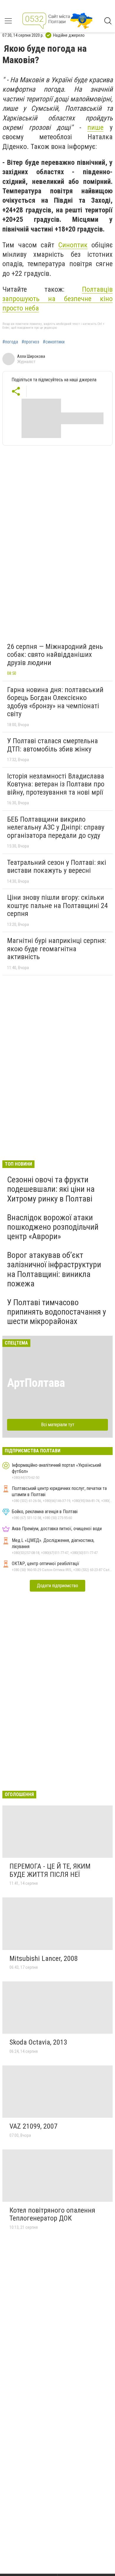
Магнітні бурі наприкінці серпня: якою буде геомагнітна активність (57, 949)
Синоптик (73, 245)
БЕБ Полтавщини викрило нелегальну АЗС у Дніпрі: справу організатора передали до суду (56, 827)
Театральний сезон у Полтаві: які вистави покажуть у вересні (57, 867)
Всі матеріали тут (58, 1425)
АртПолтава (36, 1383)
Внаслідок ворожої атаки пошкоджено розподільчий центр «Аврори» (53, 1227)
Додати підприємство (57, 1586)
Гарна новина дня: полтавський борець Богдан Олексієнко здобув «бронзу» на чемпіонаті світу (55, 702)
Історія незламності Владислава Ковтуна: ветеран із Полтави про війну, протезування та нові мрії (56, 784)
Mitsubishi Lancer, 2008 (44, 1959)
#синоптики (54, 342)
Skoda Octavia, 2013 (38, 2042)
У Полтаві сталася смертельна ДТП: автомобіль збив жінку (52, 745)
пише (95, 127)
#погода (10, 342)
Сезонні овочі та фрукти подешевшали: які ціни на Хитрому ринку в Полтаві (51, 1189)
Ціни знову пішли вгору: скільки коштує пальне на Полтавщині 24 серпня (57, 906)
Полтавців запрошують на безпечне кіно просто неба (57, 299)
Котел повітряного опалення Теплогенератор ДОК (52, 2214)
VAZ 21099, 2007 (33, 2126)
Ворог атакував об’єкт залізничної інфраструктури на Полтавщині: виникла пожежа (54, 1269)
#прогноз (30, 342)
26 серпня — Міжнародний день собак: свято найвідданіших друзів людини (55, 655)
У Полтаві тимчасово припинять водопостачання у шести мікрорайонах (57, 1312)
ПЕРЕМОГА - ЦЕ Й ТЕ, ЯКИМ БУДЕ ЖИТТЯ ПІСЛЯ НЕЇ (50, 1870)
